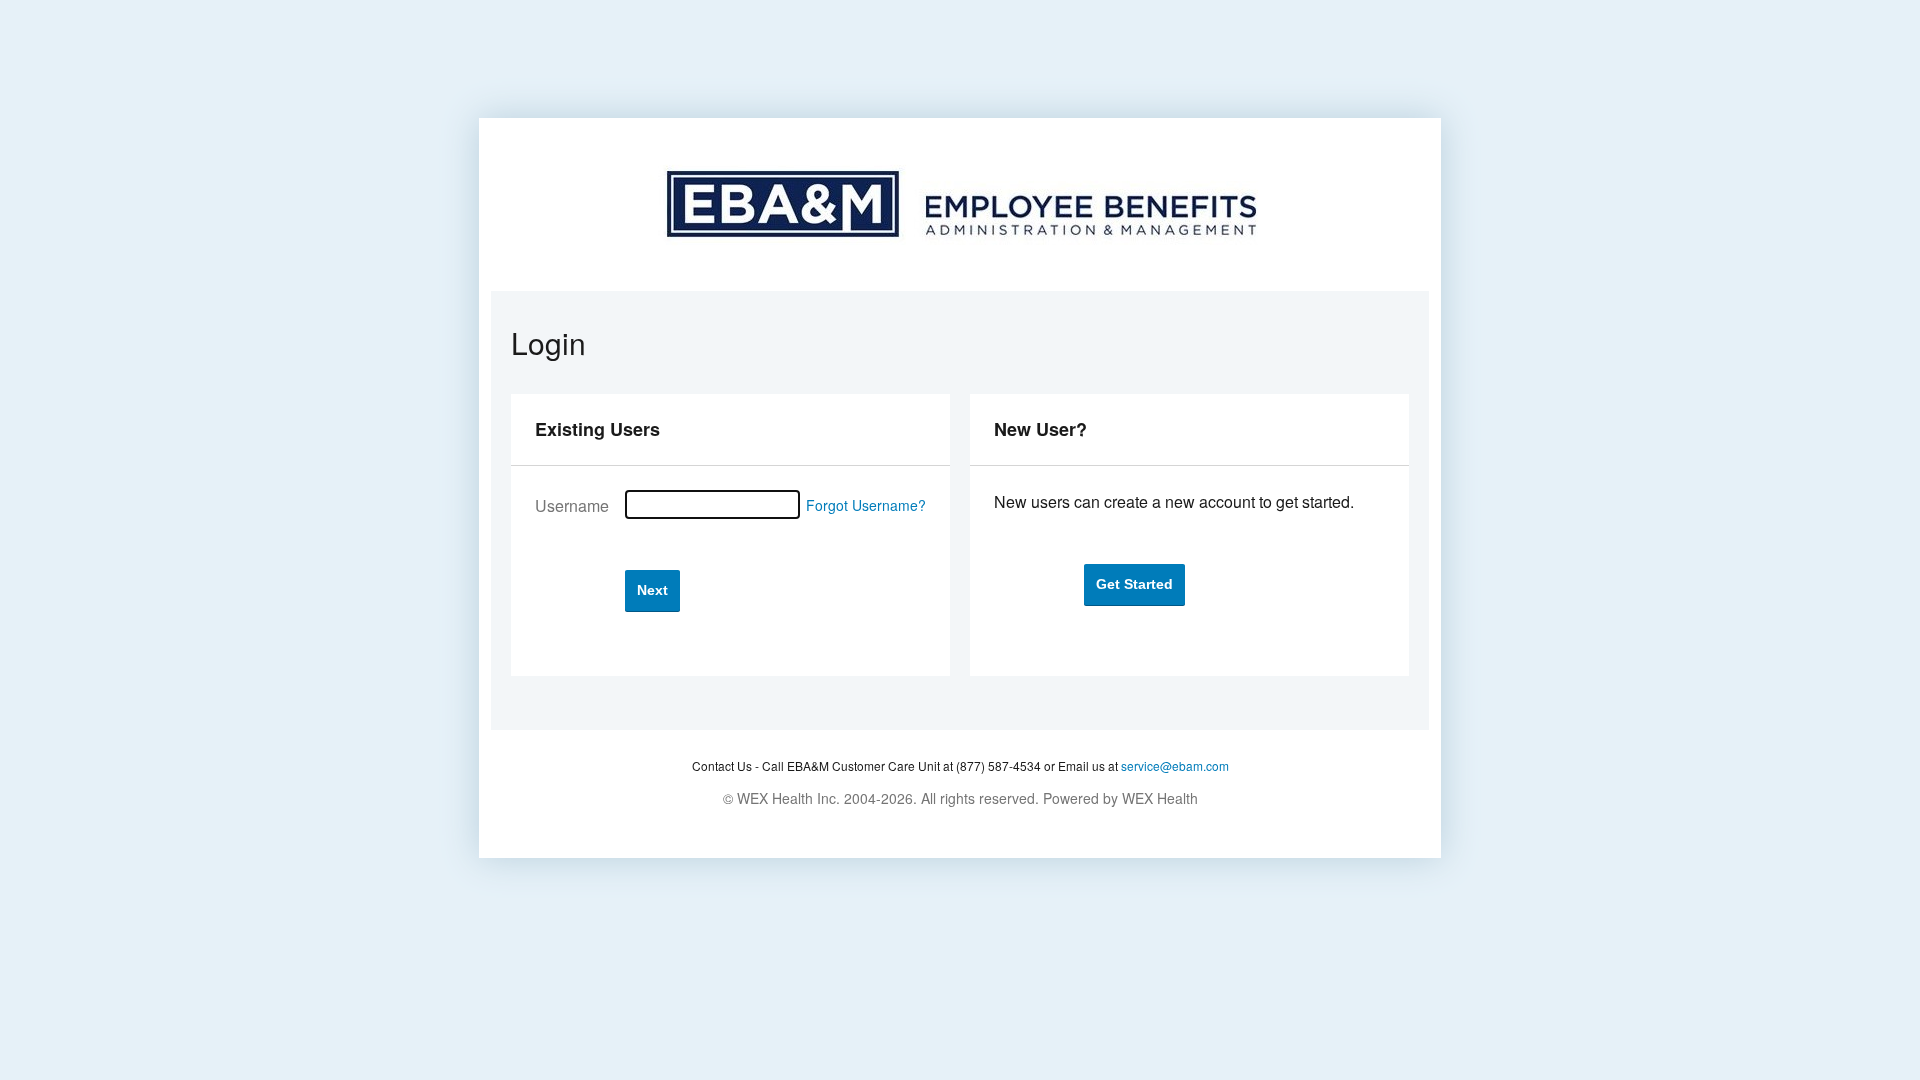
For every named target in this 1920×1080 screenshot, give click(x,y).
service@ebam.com (1175, 765)
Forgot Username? (866, 505)
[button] (652, 590)
